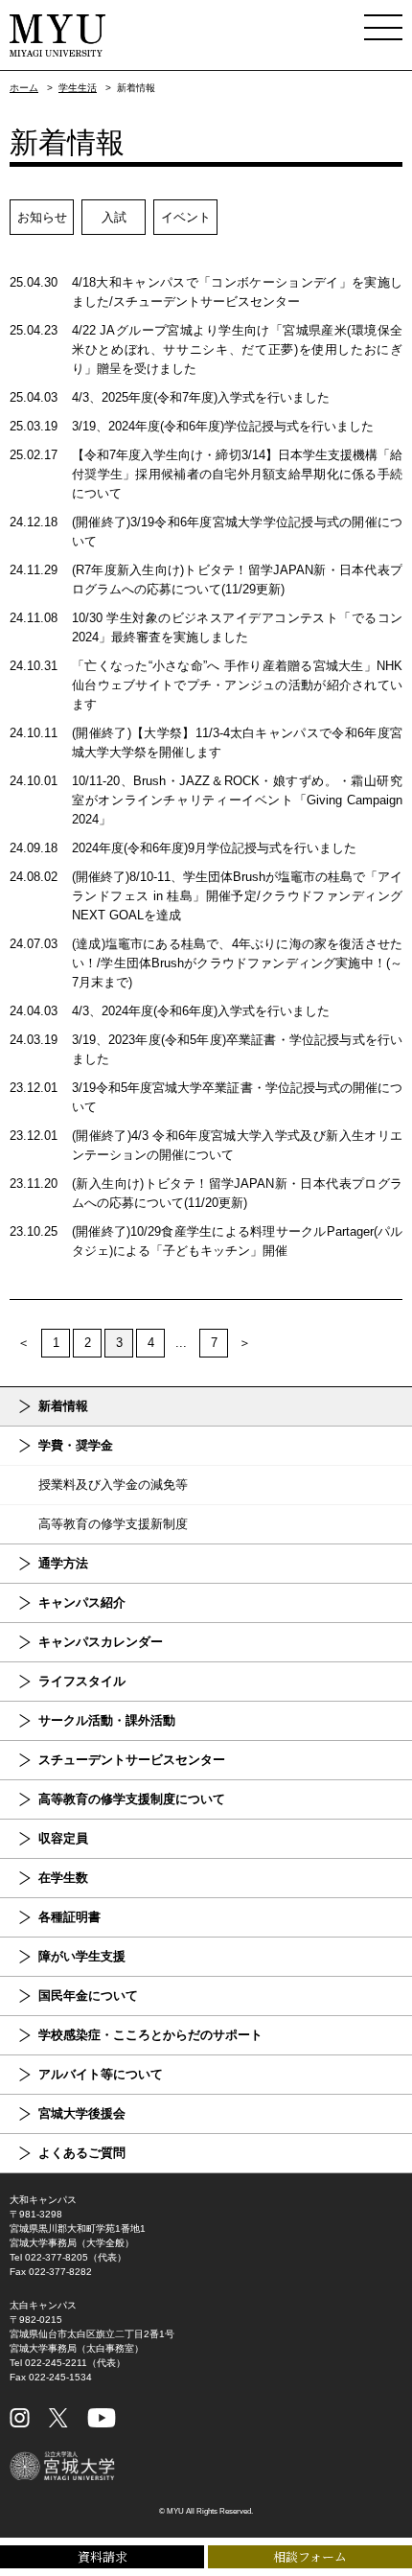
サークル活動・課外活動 (107, 1720)
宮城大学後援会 (82, 2113)
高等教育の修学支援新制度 (113, 1524)
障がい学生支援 (82, 1956)
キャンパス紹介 (82, 1602)
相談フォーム (310, 2556)
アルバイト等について (101, 2074)
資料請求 (103, 2556)
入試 (114, 217)
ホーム (24, 88)
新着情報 (63, 1406)
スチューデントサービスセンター (132, 1760)
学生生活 (78, 88)
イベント (186, 217)
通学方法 (63, 1563)
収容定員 (63, 1838)
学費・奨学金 (76, 1445)
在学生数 (63, 1878)
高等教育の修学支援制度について (132, 1799)
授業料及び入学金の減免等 (113, 1485)
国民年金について (88, 1996)
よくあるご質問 (82, 2153)
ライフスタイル (82, 1681)
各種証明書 (69, 1917)
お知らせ (42, 217)
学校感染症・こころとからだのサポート (150, 2035)
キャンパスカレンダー (101, 1642)
